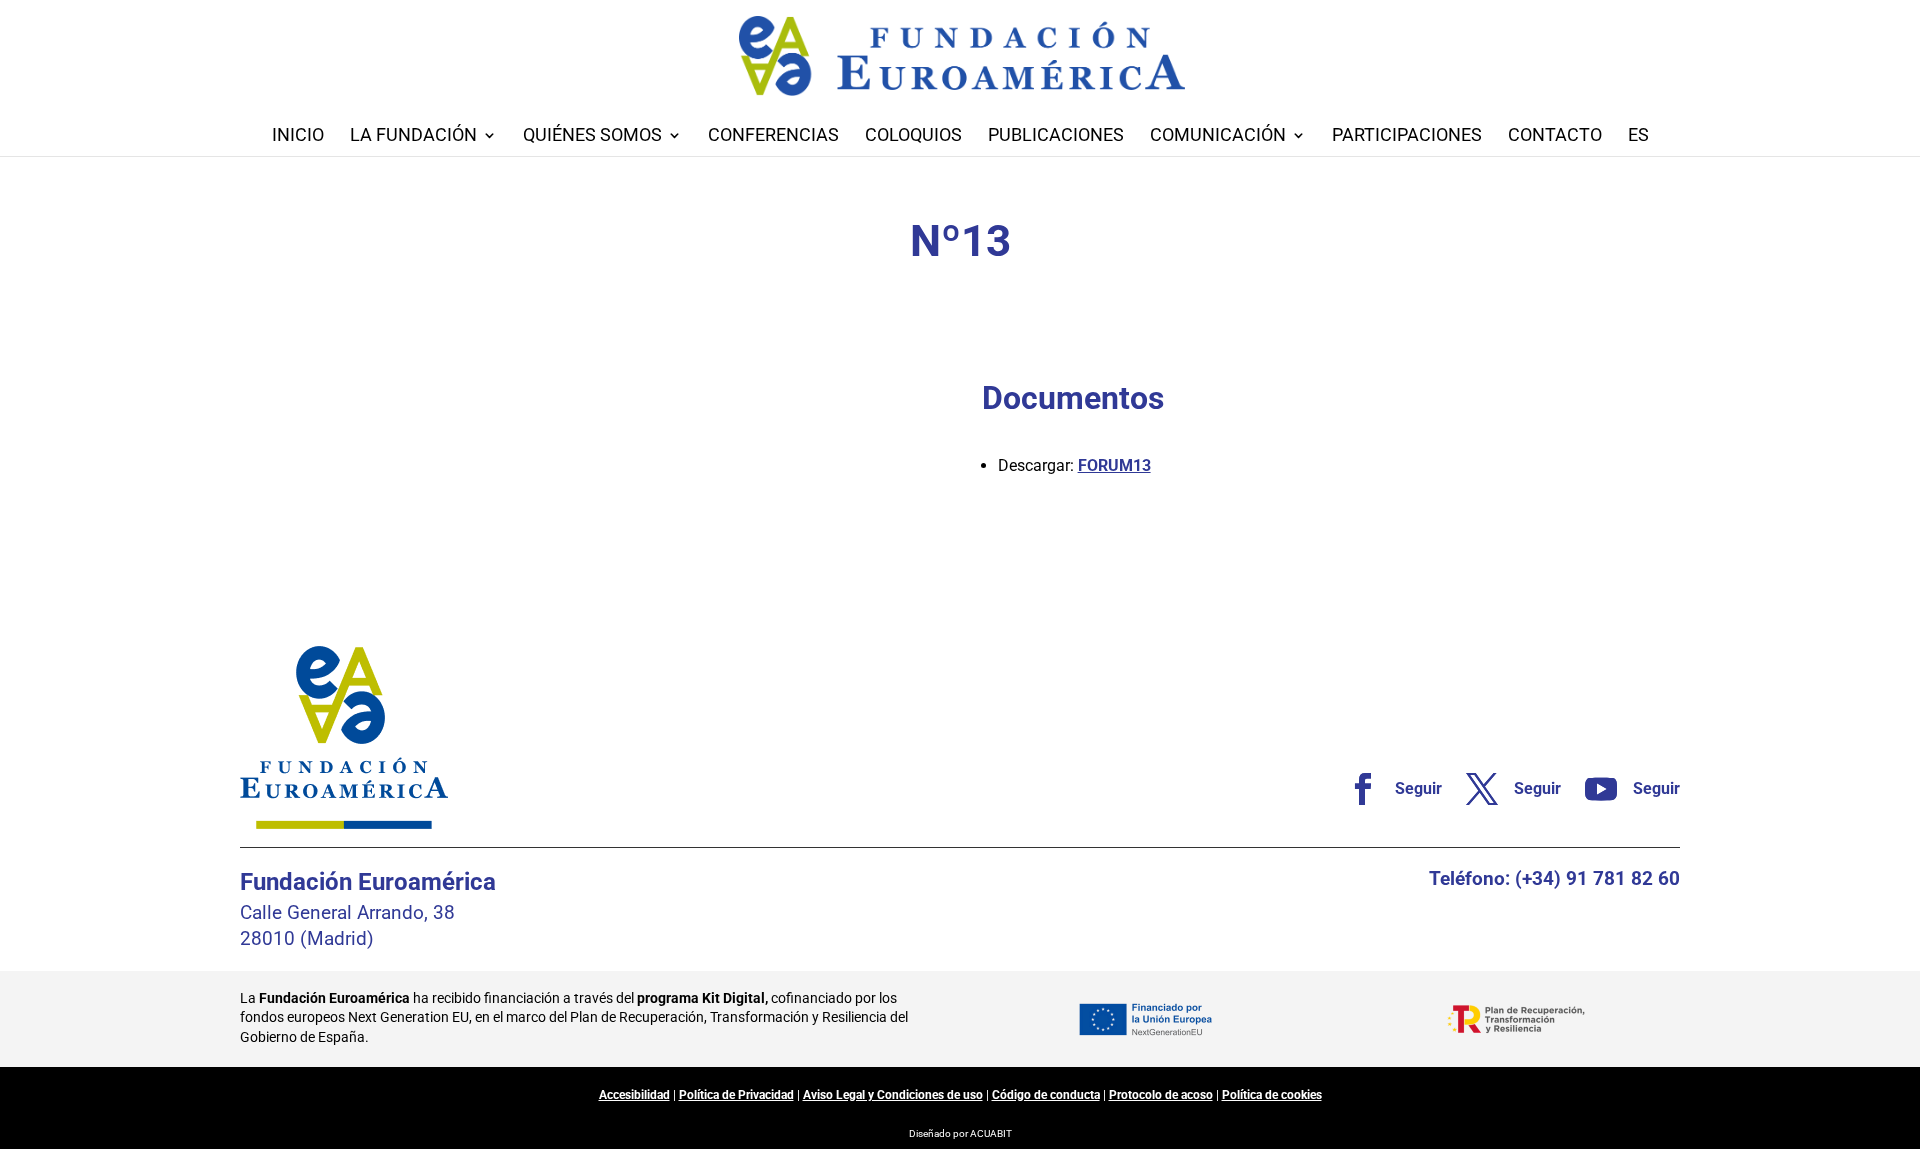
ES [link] (1638, 136)
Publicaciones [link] (1056, 136)
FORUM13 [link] (1114, 465)
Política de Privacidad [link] (736, 1095)
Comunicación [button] (1218, 136)
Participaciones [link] (1407, 136)
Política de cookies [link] (1272, 1095)
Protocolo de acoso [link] (1161, 1095)
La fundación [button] (413, 136)
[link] (1386, 789)
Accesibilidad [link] (634, 1095)
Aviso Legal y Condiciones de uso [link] (893, 1095)
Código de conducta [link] (1046, 1095)
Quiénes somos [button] (592, 136)
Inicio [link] (298, 136)
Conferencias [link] (773, 136)
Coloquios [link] (913, 136)
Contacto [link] (1555, 136)
